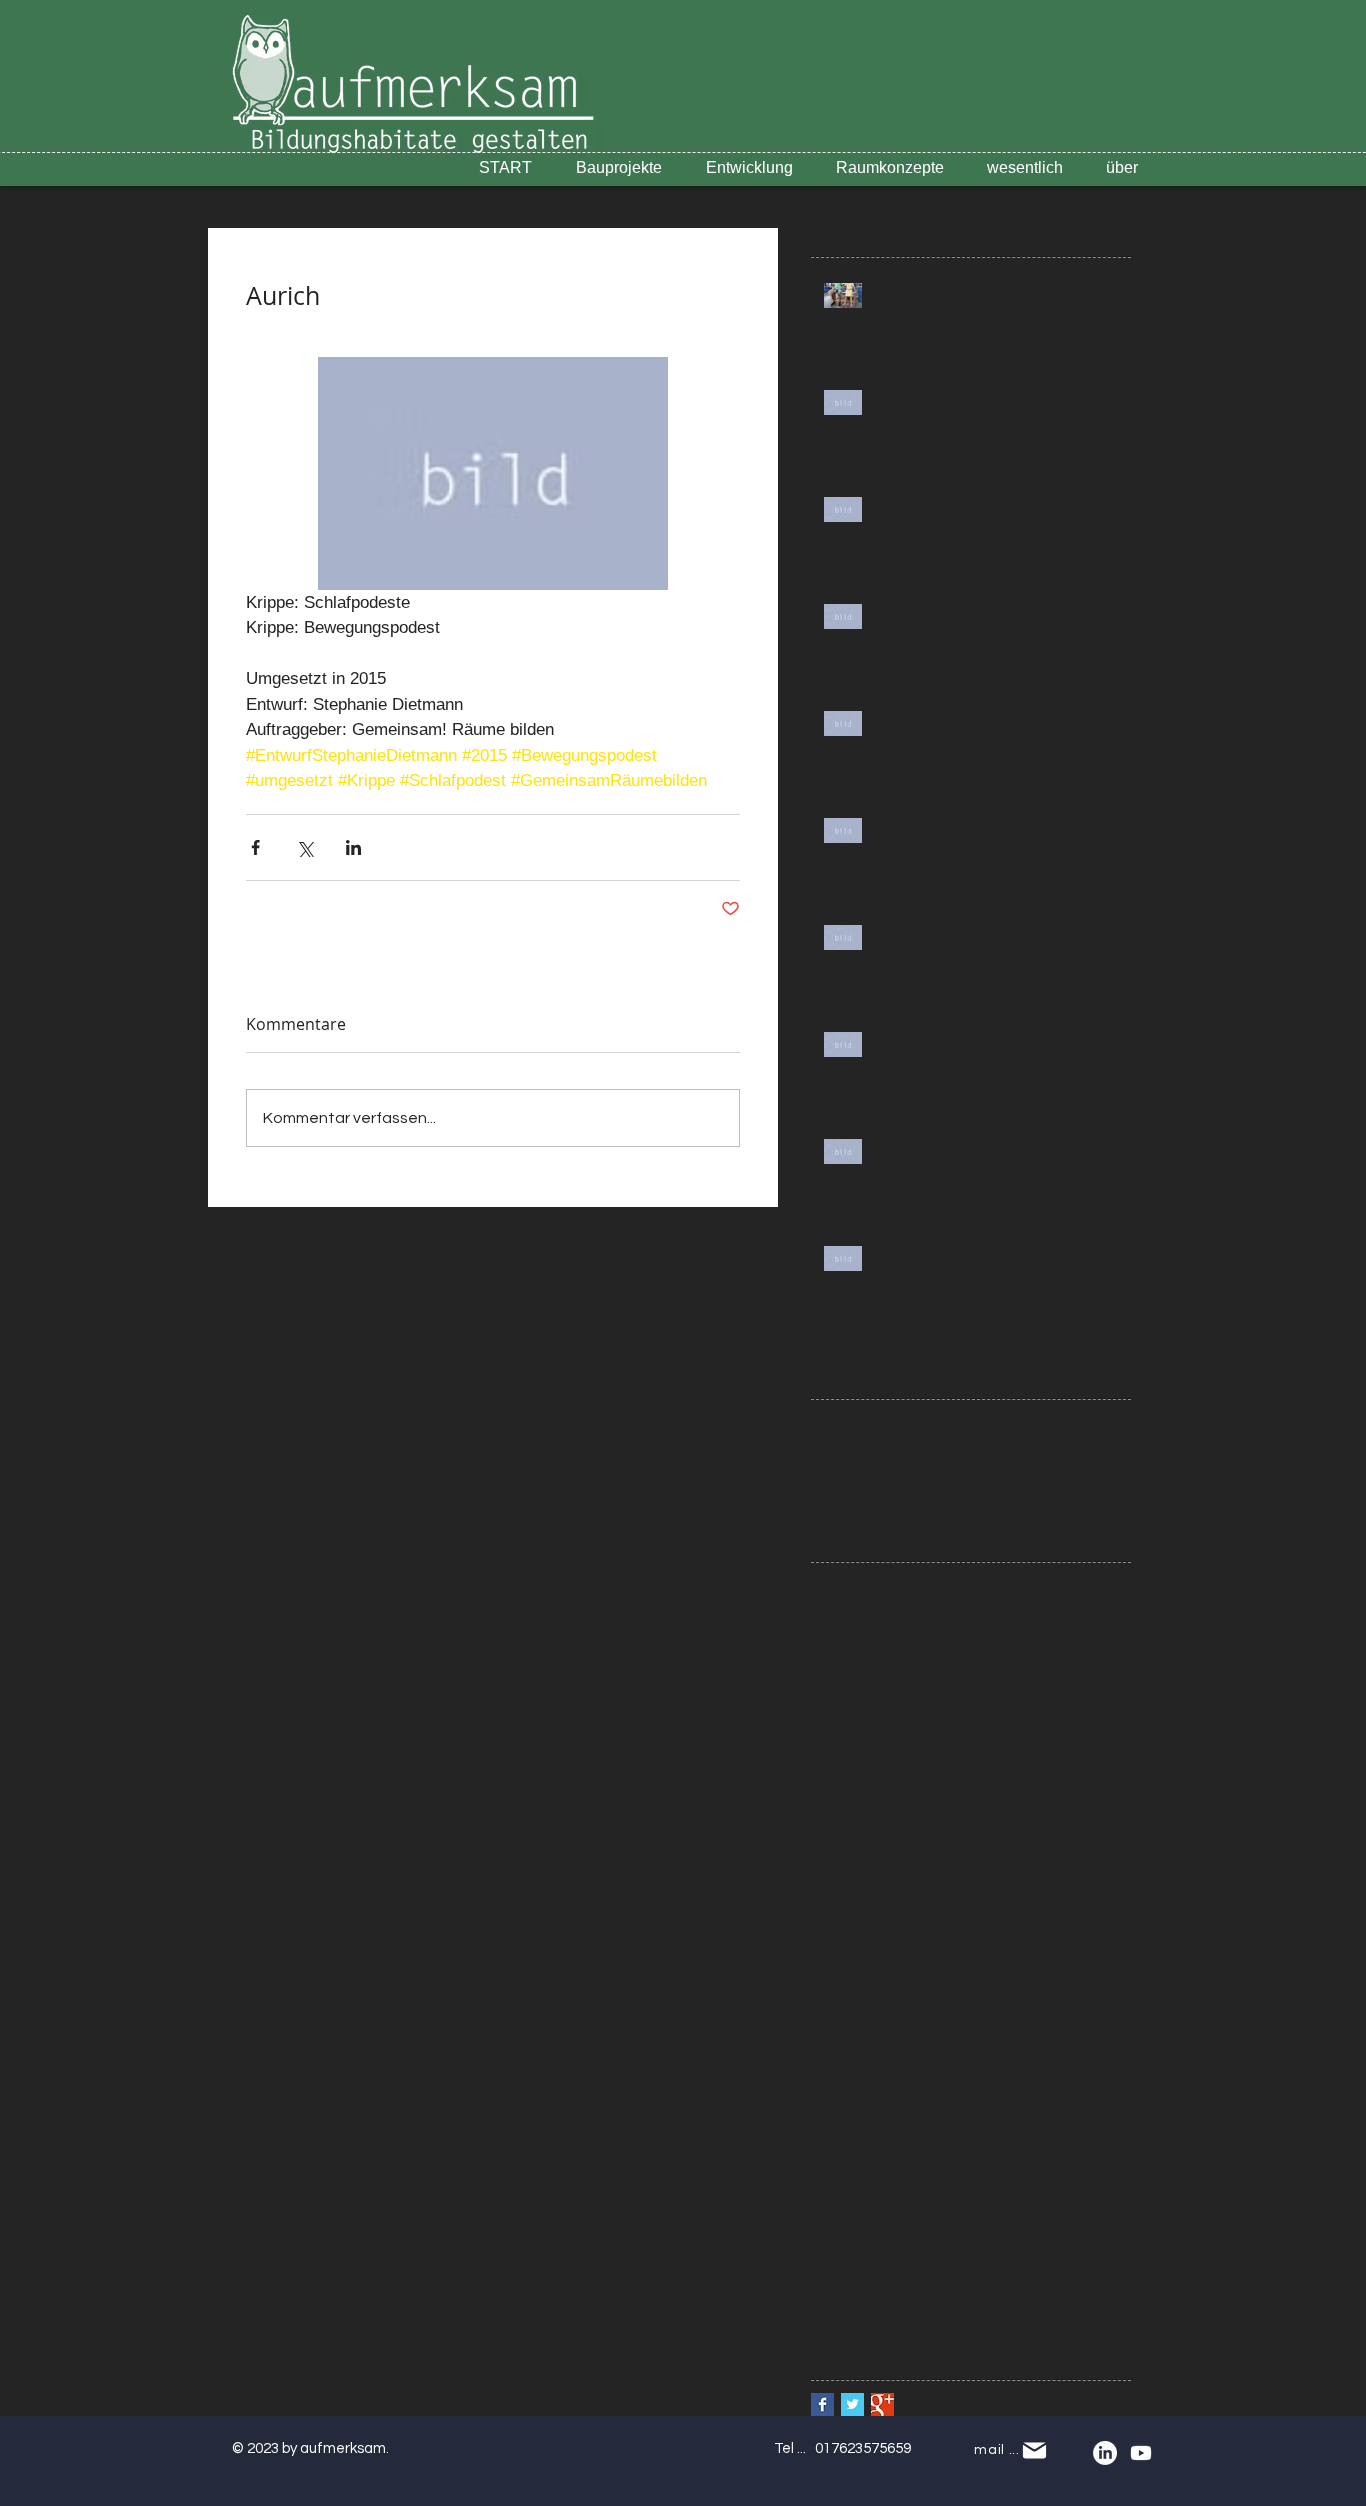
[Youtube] (1141, 2453)
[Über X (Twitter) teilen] (304, 847)
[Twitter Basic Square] (852, 2404)
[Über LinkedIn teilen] (353, 847)
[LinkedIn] (1105, 2453)
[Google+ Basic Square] (882, 2404)
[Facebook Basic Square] (822, 2404)
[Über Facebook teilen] (255, 847)
